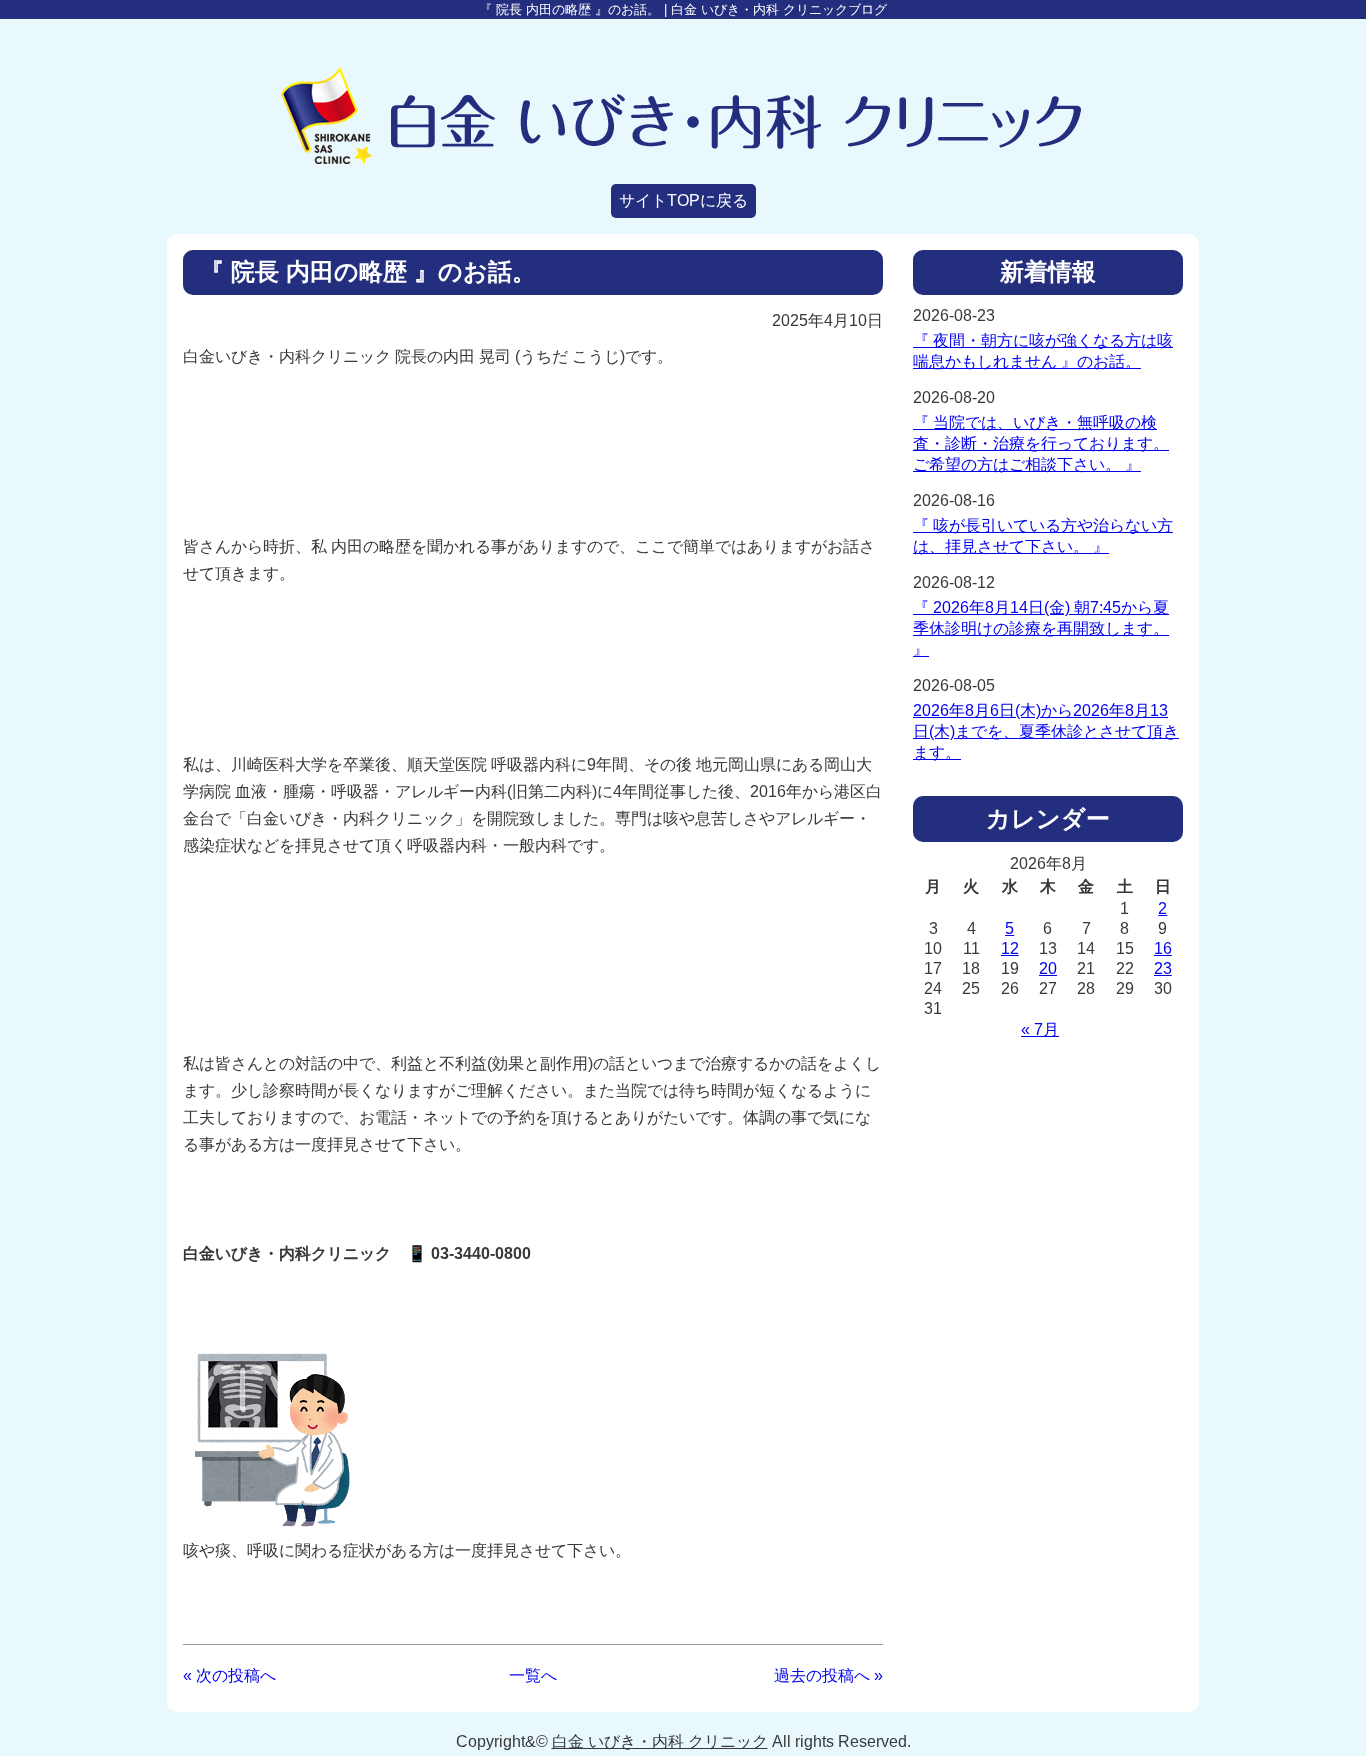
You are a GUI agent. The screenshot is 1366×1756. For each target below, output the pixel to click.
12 (1010, 948)
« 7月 (1040, 1029)
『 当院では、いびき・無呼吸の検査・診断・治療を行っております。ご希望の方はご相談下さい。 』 (1041, 443)
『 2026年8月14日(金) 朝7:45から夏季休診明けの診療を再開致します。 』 (1041, 628)
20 (1048, 968)
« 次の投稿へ (229, 1675)
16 (1163, 948)
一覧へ (533, 1675)
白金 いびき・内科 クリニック (660, 1741)
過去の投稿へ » (828, 1675)
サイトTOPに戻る (683, 200)
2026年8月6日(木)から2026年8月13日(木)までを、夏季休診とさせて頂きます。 (1046, 731)
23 (1163, 968)
